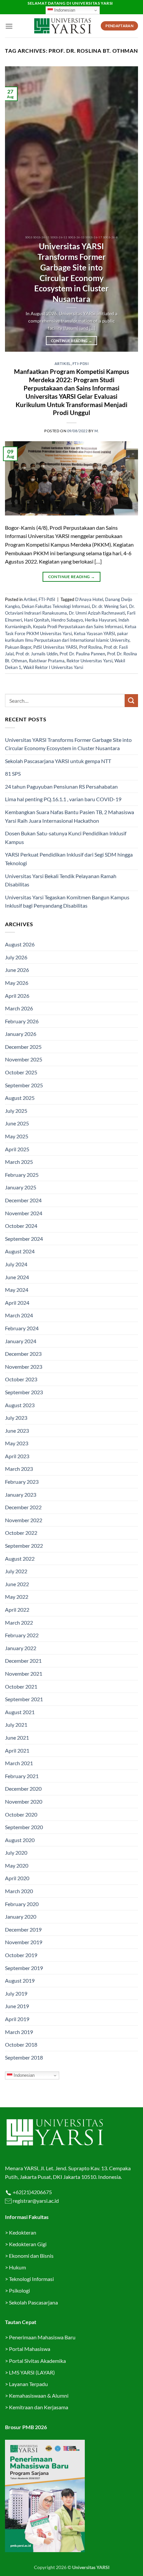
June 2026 (17, 970)
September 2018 (24, 2057)
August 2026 (20, 944)
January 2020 (21, 1917)
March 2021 (19, 1763)
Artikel (63, 363)
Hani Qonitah (37, 620)
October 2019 (21, 1955)
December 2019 (23, 1929)
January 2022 (21, 1648)
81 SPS (13, 774)
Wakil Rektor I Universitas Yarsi (53, 667)
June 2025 (17, 1123)
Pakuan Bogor (18, 647)
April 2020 (17, 1878)
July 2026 (16, 957)
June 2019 (17, 2006)
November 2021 (24, 1674)
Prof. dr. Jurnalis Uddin (37, 654)
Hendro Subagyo (67, 620)
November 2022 (24, 1520)
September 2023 (24, 1392)
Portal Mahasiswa (30, 2349)
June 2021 (17, 1737)
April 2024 (17, 1303)
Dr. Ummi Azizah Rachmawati (97, 613)
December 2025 (23, 1047)
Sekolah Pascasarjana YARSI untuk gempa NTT (58, 761)
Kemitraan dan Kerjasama (39, 2407)
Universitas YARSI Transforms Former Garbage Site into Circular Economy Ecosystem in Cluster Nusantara (71, 272)
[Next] (127, 209)
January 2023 (21, 1495)
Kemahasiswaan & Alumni (39, 2396)
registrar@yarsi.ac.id (35, 2201)
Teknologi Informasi (31, 2279)
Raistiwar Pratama (47, 661)
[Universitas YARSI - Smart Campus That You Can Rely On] (63, 26)
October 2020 (21, 1814)
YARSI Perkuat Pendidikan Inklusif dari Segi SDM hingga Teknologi (69, 859)
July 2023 (16, 1418)
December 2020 (23, 1789)
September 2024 (24, 1239)
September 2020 (24, 1827)
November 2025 (24, 1059)
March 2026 (19, 1008)
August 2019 (20, 1980)
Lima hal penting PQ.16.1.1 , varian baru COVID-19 (63, 799)
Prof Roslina (90, 647)
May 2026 (17, 983)
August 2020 (20, 1840)
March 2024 (19, 1315)
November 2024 (24, 1213)
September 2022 (24, 1546)
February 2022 (22, 1635)
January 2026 (21, 1034)
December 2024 (23, 1200)
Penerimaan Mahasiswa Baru (42, 2337)
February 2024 (22, 1328)
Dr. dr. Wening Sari (109, 606)
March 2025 (19, 1162)
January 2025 (21, 1187)
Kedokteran (23, 2232)
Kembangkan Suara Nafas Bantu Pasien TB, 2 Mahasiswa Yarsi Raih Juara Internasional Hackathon (70, 816)
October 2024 (21, 1226)
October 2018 (21, 2044)
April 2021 (17, 1750)
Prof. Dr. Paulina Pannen (82, 654)
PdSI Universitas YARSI (55, 647)
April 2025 (17, 1149)
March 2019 (19, 2032)
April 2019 (17, 2019)
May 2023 (17, 1443)
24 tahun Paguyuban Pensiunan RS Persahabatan (62, 786)
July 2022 (16, 1571)
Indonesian (64, 10)
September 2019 (24, 1968)
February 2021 (22, 1776)
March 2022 (19, 1622)
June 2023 (17, 1431)
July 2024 (16, 1264)
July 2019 (16, 1993)
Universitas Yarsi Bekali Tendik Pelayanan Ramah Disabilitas (61, 880)
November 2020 (24, 1801)
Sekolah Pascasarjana (33, 2302)
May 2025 (17, 1136)
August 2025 (20, 1098)
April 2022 (17, 1610)
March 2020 (19, 1891)
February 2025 (22, 1175)
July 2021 (16, 1725)
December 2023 (23, 1354)
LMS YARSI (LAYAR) (32, 2372)
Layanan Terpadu (28, 2384)
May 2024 (17, 1290)
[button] (9, 26)
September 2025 (24, 1085)
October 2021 (21, 1686)
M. (97, 431)
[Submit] (131, 701)
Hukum (17, 2267)
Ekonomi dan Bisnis (31, 2256)
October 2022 (21, 1533)
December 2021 (23, 1661)
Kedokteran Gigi (28, 2244)
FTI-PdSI (80, 363)
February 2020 (22, 1904)
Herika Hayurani (101, 620)
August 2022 (20, 1558)
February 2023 (22, 1482)
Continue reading (72, 341)
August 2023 (20, 1405)
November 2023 (24, 1367)
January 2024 (21, 1341)
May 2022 (17, 1597)
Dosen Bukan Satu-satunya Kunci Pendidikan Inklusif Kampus (66, 838)
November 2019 (24, 1942)
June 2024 (17, 1277)
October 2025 (21, 1072)
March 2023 (19, 1469)
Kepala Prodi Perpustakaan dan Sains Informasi (78, 627)
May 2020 (17, 1865)
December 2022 (23, 1507)
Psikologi (19, 2290)
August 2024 (20, 1251)
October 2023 (21, 1379)
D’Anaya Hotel (89, 599)
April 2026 (17, 996)
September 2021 (24, 1699)
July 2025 (16, 1111)
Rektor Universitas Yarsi (89, 661)
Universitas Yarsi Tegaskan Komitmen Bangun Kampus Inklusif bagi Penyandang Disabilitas (67, 901)
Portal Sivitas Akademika (37, 2361)
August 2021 (20, 1712)
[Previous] (16, 209)
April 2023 (17, 1456)
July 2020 (16, 1853)
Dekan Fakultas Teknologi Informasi (56, 606)
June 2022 (17, 1584)
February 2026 (22, 1021)
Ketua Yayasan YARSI (94, 633)
